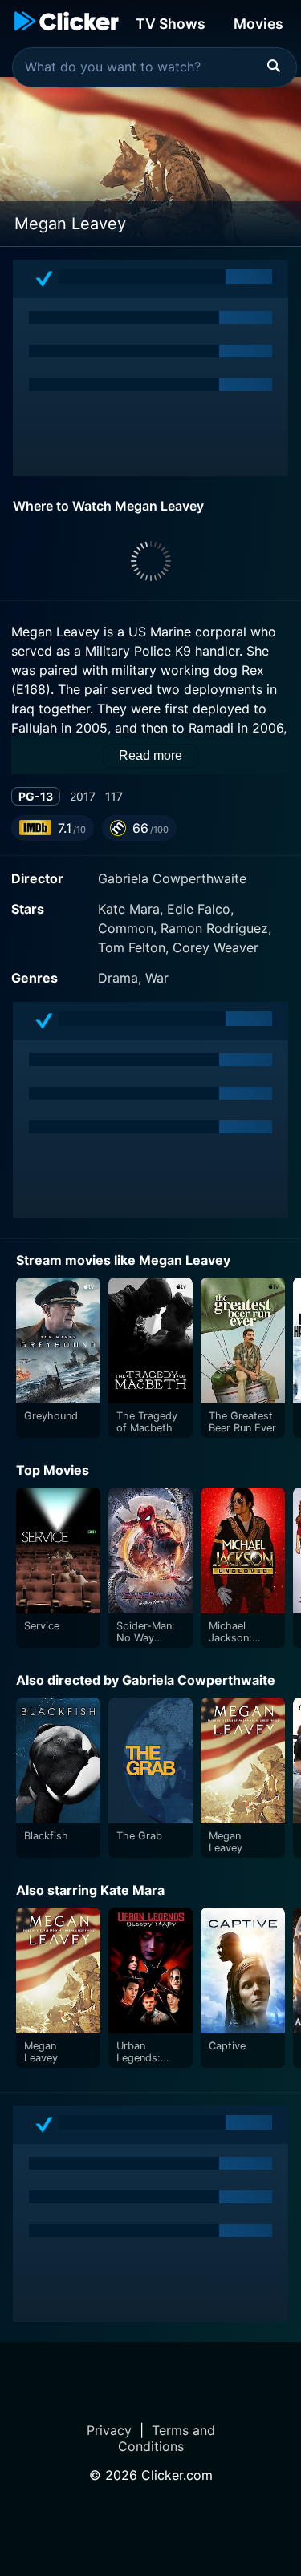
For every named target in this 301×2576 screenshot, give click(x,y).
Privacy (109, 2430)
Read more (150, 755)
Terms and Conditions (167, 2438)
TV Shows (171, 24)
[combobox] (155, 67)
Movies (258, 24)
